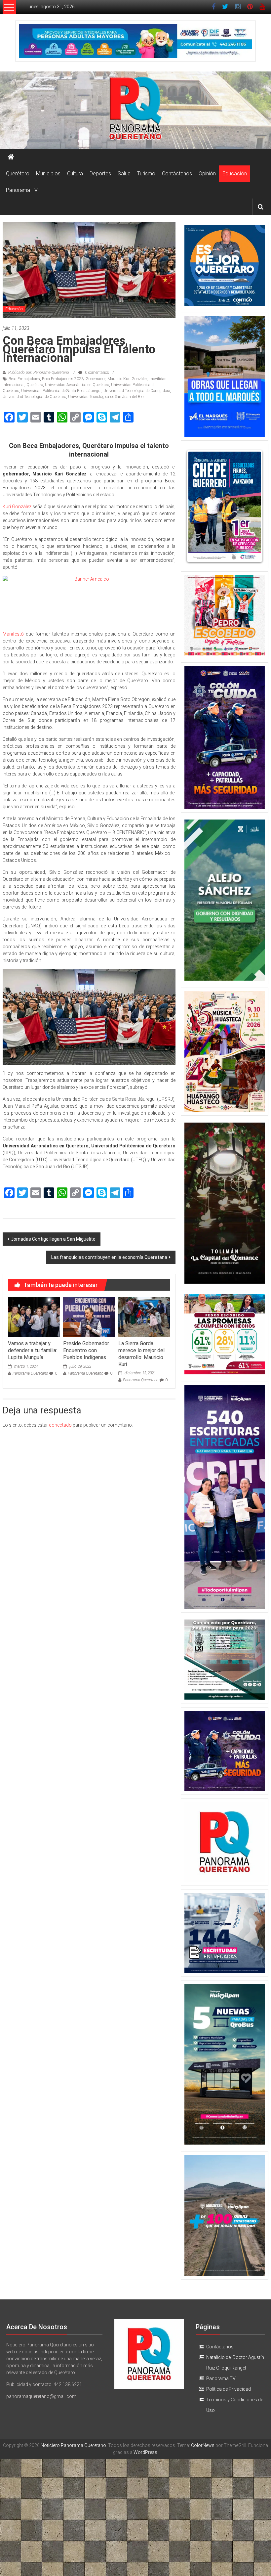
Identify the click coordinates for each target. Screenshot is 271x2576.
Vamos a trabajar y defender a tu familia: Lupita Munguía (33, 1350)
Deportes (100, 174)
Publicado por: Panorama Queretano (39, 373)
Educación (235, 174)
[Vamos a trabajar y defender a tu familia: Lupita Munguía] (34, 1317)
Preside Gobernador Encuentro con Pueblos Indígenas (86, 1350)
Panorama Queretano (30, 1373)
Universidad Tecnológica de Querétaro (34, 397)
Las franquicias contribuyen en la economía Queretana (109, 1257)
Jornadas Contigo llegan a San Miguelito (53, 1239)
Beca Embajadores (24, 379)
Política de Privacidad (229, 2389)
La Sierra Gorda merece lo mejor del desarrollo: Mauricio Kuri (141, 1354)
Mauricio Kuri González (127, 379)
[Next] (251, 506)
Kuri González (17, 507)
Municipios (48, 174)
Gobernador (96, 379)
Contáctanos (177, 174)
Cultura (75, 174)
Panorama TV (22, 190)
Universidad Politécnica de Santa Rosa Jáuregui (61, 391)
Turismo (146, 174)
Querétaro (18, 174)
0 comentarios (97, 373)
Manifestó (14, 634)
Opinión (207, 174)
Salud (124, 174)
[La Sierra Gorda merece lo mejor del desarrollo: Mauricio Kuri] (144, 1317)
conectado (60, 1425)
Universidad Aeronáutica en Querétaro (77, 385)
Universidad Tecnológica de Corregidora (137, 391)
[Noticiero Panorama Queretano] (135, 110)
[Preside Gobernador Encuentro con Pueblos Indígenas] (89, 1317)
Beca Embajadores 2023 (63, 379)
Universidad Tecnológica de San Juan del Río (106, 397)
